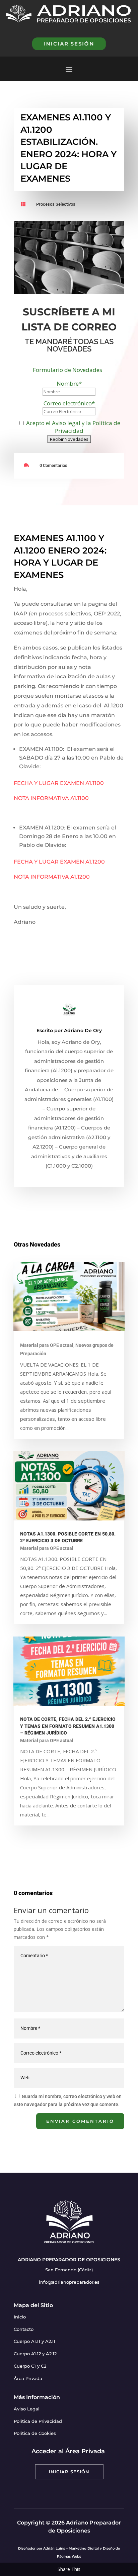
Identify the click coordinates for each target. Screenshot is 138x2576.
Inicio (20, 2317)
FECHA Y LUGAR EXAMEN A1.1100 (59, 783)
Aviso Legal (27, 2409)
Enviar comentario (80, 2121)
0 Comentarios (53, 465)
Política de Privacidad (38, 2421)
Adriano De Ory (83, 1030)
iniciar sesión (69, 44)
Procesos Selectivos (56, 204)
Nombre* (69, 383)
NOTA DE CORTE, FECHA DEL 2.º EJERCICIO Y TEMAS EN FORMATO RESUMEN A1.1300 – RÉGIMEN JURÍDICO (68, 1726)
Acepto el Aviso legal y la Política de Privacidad (73, 427)
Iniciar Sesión (69, 2472)
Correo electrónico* (69, 403)
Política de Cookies (35, 2433)
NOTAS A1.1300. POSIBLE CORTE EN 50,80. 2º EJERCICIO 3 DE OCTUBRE (68, 1538)
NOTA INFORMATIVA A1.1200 (52, 877)
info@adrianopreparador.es (69, 2282)
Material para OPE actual (47, 1345)
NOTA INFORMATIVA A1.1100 (51, 798)
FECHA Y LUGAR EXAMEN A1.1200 (59, 862)
